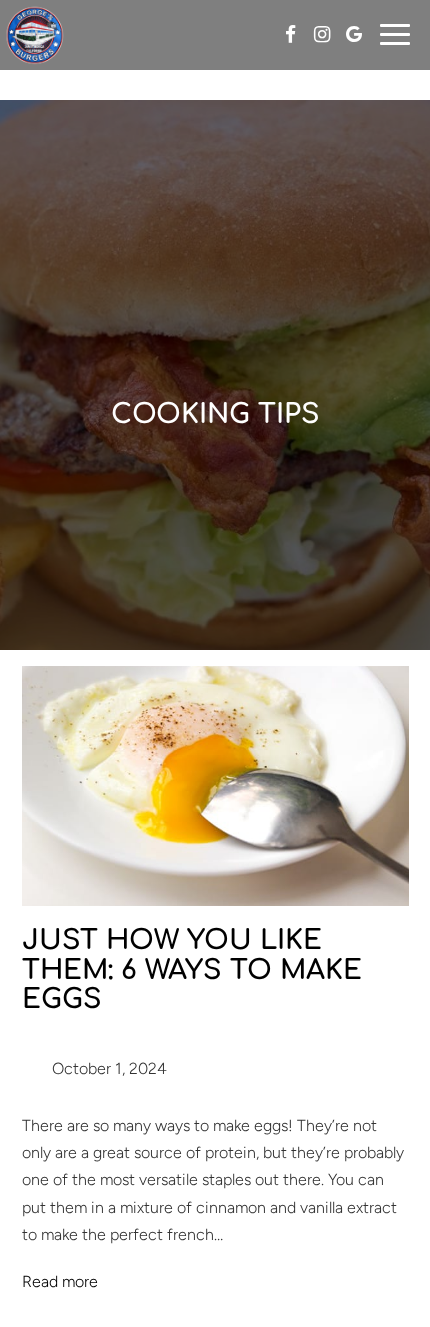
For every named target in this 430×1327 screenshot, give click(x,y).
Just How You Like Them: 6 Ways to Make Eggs (192, 970)
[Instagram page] (322, 34)
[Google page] (354, 34)
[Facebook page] (290, 34)
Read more (60, 1281)
